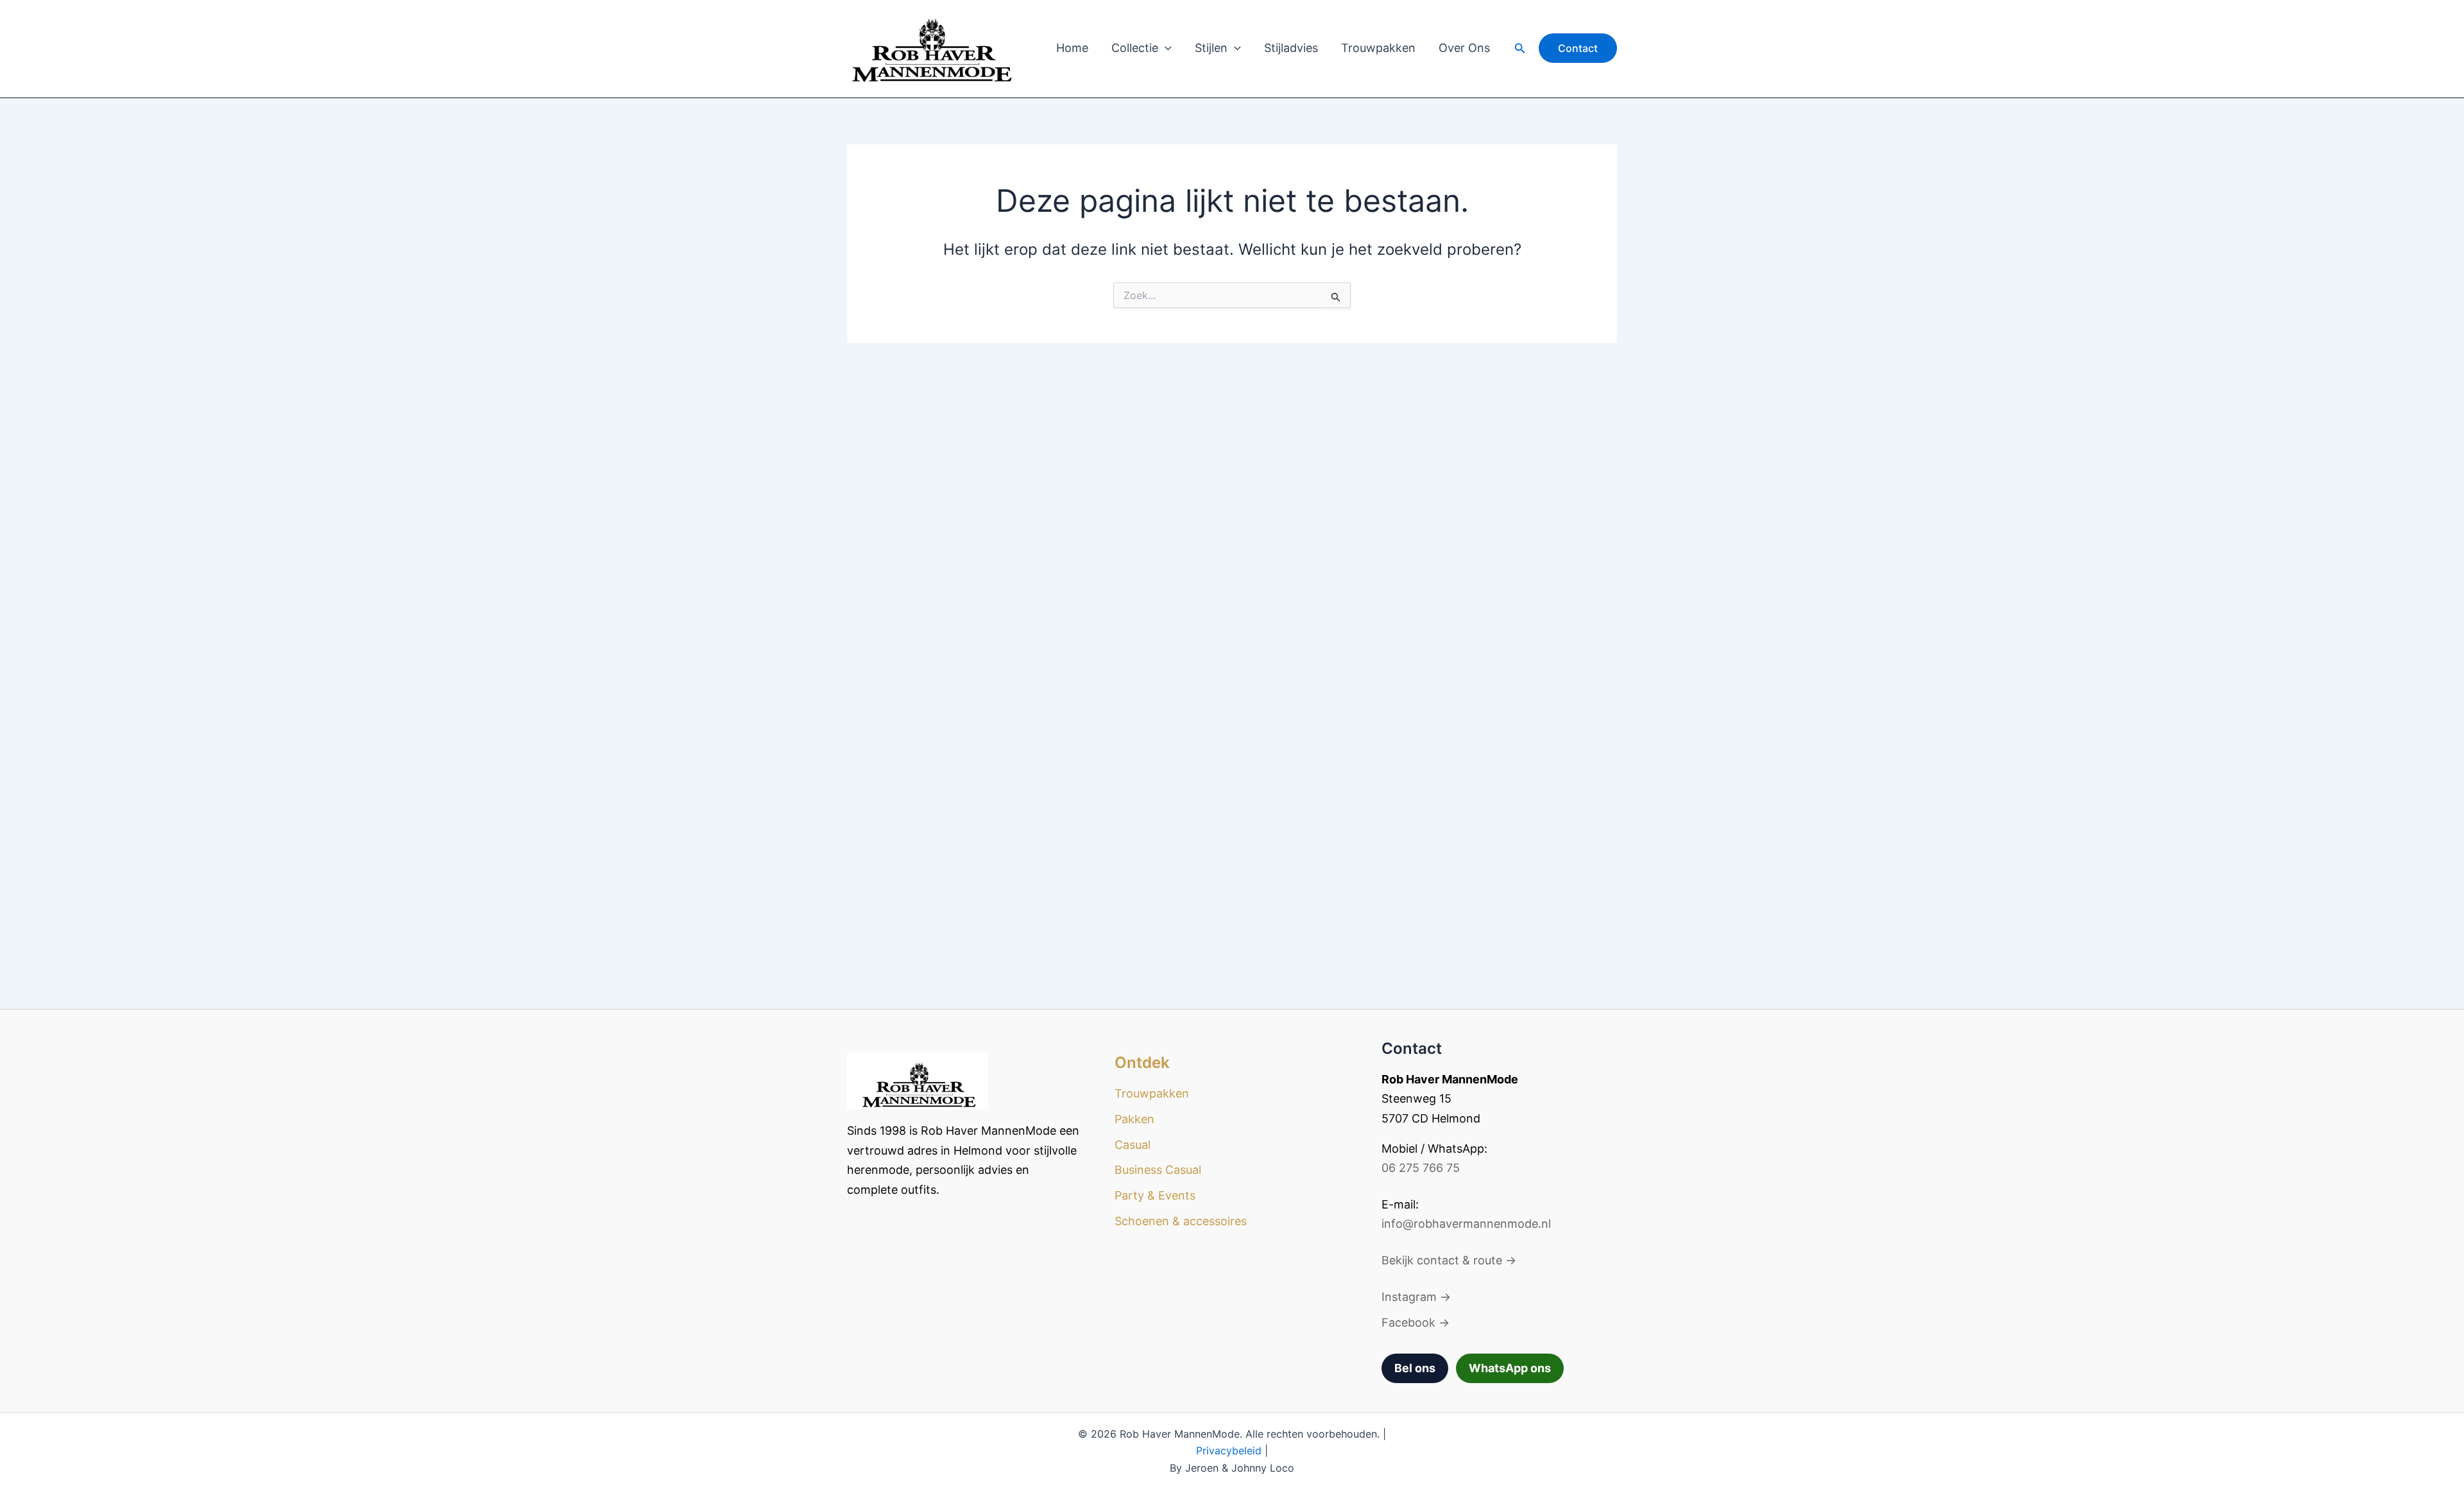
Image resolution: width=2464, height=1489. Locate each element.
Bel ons (1415, 1368)
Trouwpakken (1378, 48)
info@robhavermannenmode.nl (1466, 1224)
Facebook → (1416, 1322)
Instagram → (1416, 1297)
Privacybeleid (1229, 1450)
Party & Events (1155, 1195)
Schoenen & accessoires (1181, 1221)
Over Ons (1464, 48)
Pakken (1134, 1119)
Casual (1133, 1145)
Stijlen (1211, 48)
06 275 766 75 (1421, 1168)
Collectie (1135, 48)
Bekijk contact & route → (1449, 1260)
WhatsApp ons (1510, 1368)
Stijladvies (1291, 48)
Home (1072, 48)
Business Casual (1158, 1170)
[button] (1165, 48)
